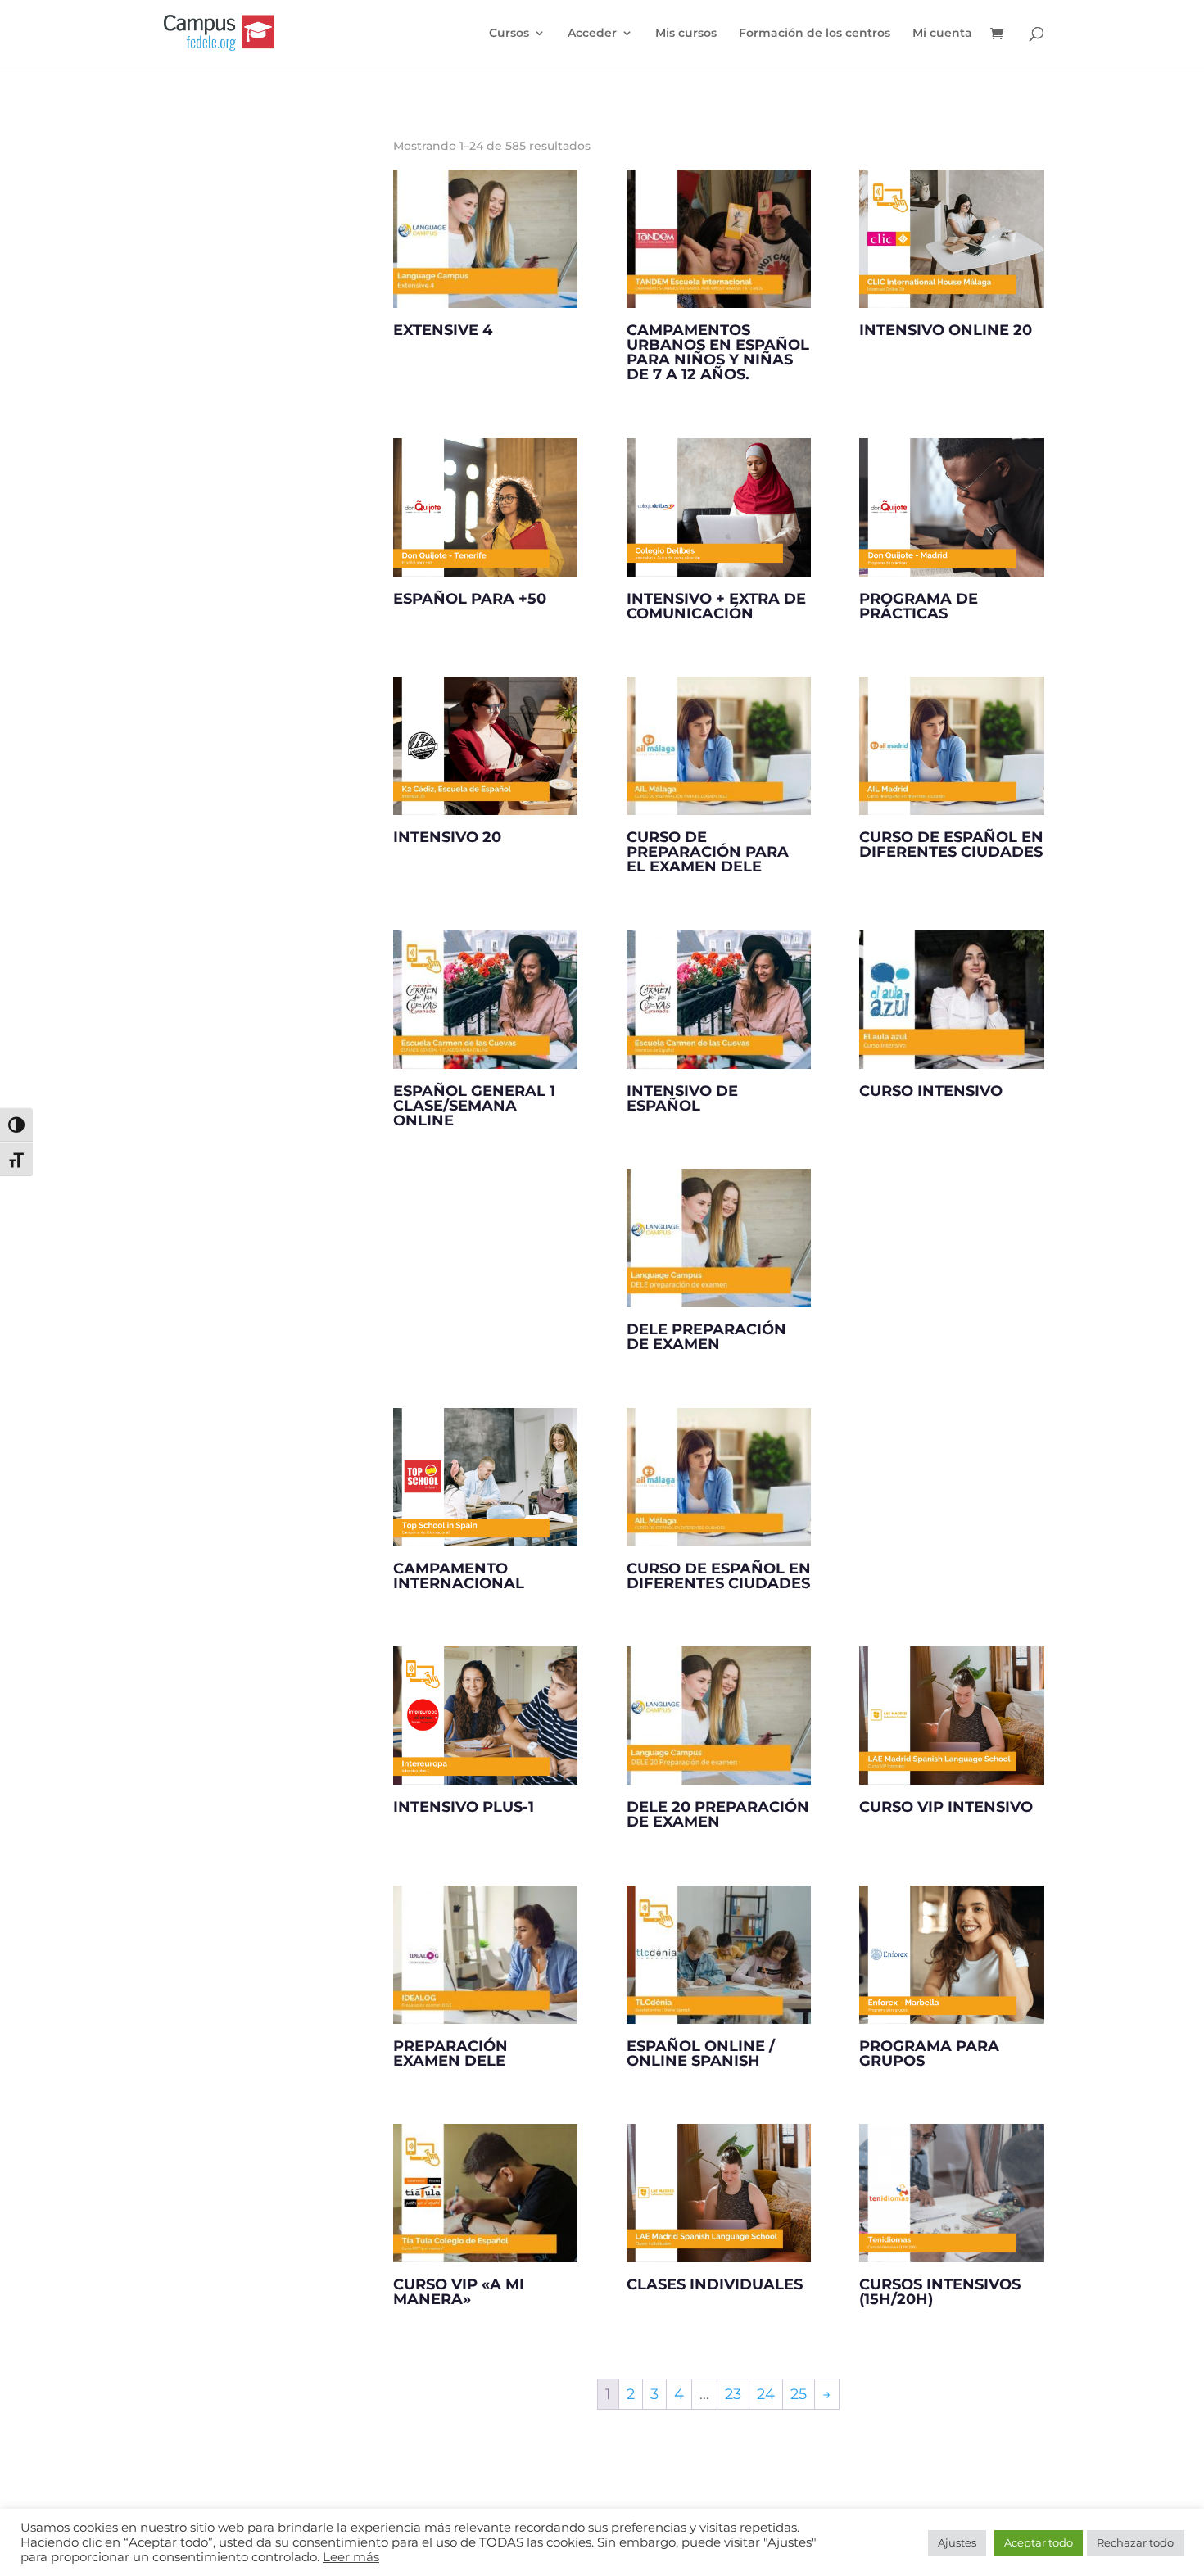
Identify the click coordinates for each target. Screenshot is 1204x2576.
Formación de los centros (815, 34)
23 (733, 2394)
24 (766, 2394)
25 (799, 2394)
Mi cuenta (942, 34)
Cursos (509, 34)
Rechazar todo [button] (1135, 2542)
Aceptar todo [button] (1039, 2542)
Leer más (351, 2557)
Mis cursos (686, 34)
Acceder (592, 34)
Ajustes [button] (957, 2542)
